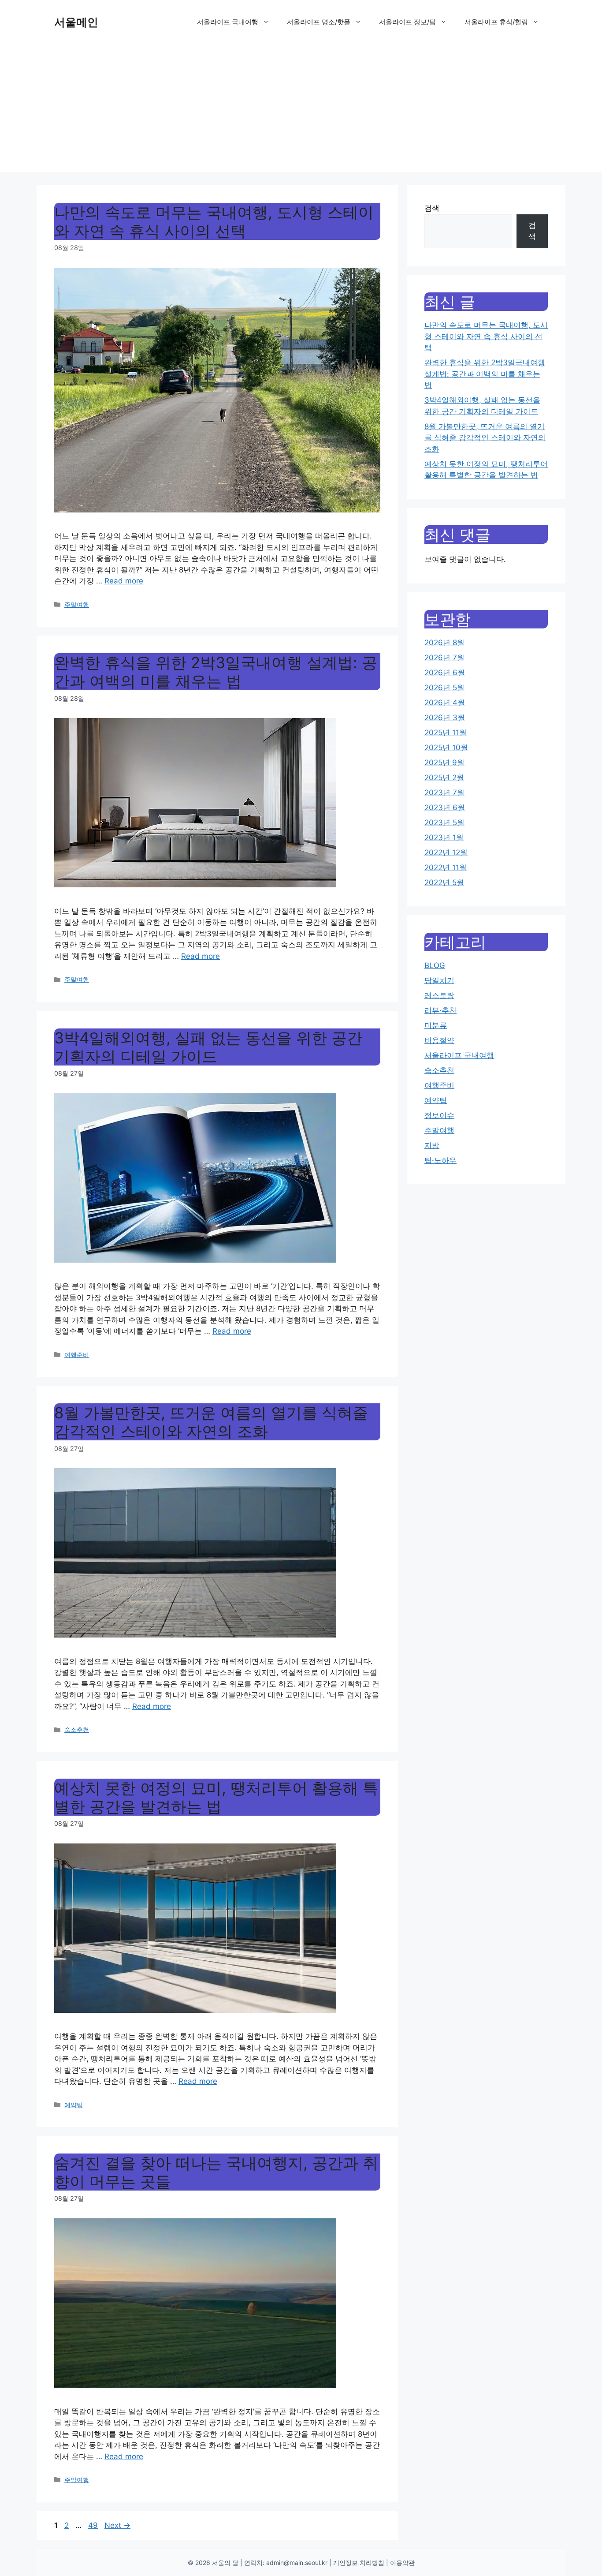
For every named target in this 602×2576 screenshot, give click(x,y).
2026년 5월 (444, 688)
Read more (124, 581)
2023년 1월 (444, 837)
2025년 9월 (444, 763)
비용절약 (439, 1040)
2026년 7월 (444, 658)
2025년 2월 (444, 778)
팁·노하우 (440, 1160)
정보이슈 (439, 1115)
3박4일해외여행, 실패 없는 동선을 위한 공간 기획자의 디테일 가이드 (208, 1047)
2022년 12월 (446, 852)
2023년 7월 (444, 793)
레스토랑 (439, 995)
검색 (432, 208)
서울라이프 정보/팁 (407, 22)
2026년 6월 (445, 673)
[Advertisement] (301, 110)
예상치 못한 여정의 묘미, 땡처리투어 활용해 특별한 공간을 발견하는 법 (216, 1797)
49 (94, 2525)
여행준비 (77, 1355)
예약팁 (74, 2105)
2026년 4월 (445, 703)
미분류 (436, 1025)
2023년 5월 (444, 823)
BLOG (435, 965)
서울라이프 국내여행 (228, 22)
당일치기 (439, 980)
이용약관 (402, 2563)
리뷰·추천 (440, 1010)
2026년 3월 (445, 718)
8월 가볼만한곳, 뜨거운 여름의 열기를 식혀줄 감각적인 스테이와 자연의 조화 (211, 1422)
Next (117, 2525)
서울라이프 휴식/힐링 (496, 22)
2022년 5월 (444, 882)
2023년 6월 (445, 808)
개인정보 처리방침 (359, 2563)
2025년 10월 (446, 748)
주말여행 (77, 604)
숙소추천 (77, 1729)
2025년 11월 (446, 733)
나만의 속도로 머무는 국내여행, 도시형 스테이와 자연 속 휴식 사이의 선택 (214, 221)
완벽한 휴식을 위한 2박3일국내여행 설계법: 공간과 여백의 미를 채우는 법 (216, 672)
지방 (432, 1145)
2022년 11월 (446, 867)
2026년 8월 (444, 643)
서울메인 (76, 22)
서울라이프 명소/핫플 (319, 22)
